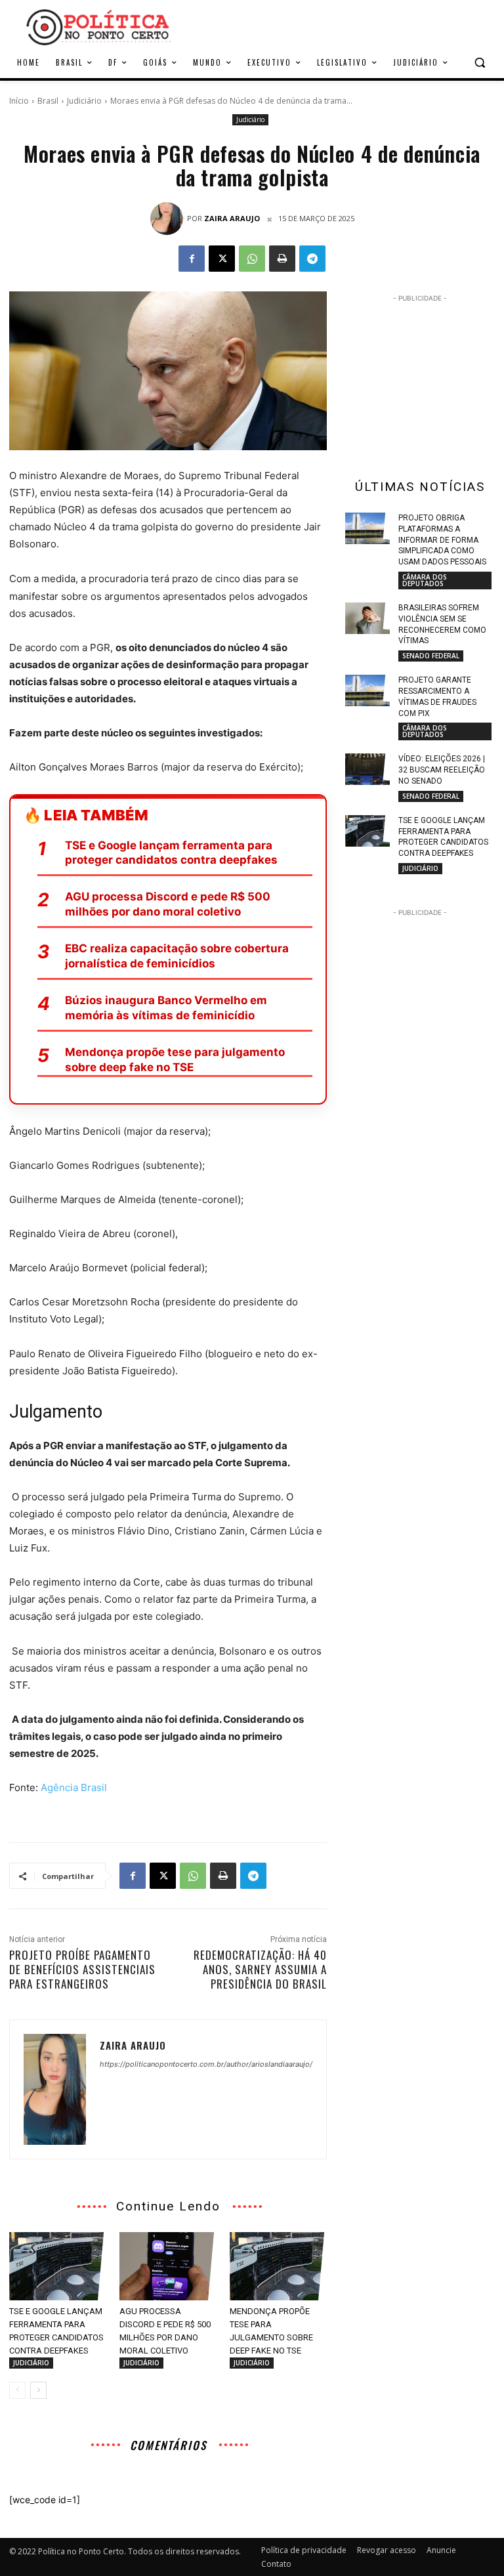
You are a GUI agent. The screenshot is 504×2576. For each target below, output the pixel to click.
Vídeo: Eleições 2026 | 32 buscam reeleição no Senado (442, 770)
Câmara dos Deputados (425, 580)
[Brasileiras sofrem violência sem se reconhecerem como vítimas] (367, 618)
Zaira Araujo (232, 218)
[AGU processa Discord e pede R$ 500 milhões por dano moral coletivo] (168, 2266)
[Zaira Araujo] (169, 219)
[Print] (282, 259)
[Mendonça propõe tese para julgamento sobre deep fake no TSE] (278, 2266)
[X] (222, 259)
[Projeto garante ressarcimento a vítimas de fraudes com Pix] (367, 690)
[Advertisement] (341, 26)
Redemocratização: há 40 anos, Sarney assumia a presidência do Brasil (260, 1969)
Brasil (48, 101)
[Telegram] (312, 259)
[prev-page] (17, 2390)
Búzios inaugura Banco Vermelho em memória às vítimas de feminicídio (166, 1008)
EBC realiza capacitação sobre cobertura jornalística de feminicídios (177, 956)
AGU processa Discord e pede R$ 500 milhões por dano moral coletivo (168, 904)
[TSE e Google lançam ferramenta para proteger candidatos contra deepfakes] (58, 2266)
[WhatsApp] (252, 259)
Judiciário (84, 101)
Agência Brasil (74, 1787)
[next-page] (38, 2390)
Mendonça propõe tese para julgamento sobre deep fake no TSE (175, 1060)
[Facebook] (192, 259)
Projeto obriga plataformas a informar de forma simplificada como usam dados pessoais (442, 540)
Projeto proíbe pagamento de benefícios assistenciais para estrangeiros (82, 1969)
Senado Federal (431, 656)
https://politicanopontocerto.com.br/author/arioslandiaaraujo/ (206, 2064)
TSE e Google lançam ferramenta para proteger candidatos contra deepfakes (171, 853)
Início (19, 101)
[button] (479, 63)
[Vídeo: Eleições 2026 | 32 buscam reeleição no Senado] (367, 769)
